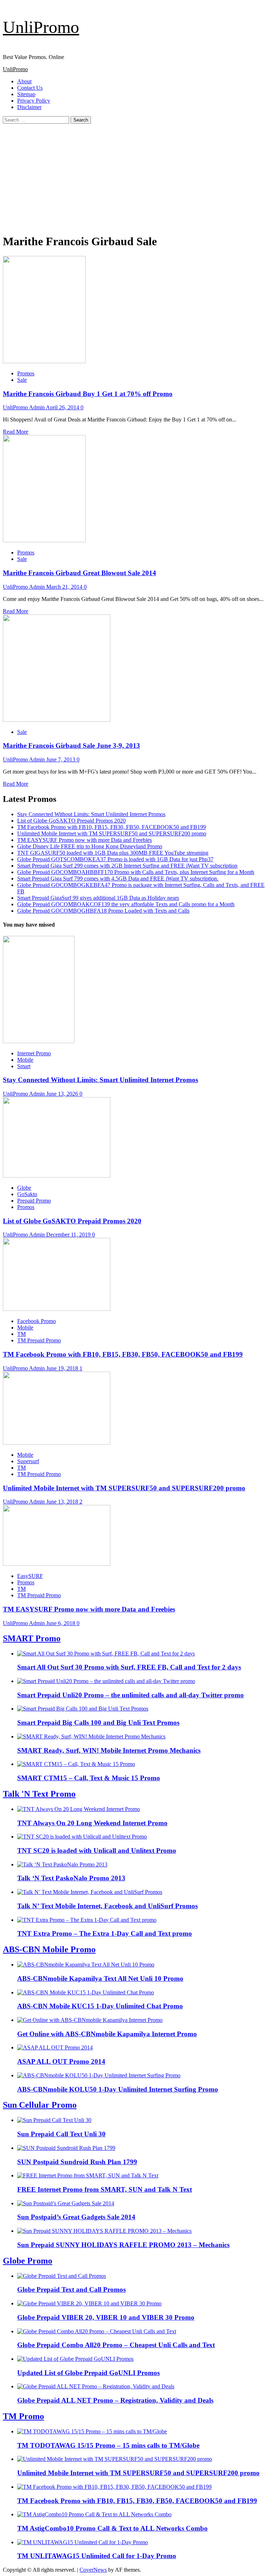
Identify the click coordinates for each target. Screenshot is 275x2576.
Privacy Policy (34, 101)
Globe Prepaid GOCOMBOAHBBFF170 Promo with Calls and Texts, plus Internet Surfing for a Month (136, 872)
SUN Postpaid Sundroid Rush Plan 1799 (77, 2162)
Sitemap (26, 94)
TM (21, 1334)
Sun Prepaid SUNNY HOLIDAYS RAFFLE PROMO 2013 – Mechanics (123, 2245)
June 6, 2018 (61, 1623)
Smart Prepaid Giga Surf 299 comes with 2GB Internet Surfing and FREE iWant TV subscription (127, 866)
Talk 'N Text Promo (39, 1794)
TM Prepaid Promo (39, 1340)
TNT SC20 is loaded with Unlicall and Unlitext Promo (97, 1850)
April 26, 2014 (63, 407)
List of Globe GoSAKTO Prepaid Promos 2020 (71, 821)
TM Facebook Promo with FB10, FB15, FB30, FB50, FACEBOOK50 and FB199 (112, 827)
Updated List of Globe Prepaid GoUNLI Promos (88, 2373)
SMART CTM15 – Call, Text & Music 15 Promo (89, 1778)
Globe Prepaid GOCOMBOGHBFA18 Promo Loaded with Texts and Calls (103, 911)
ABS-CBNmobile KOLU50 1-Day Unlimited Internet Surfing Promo (118, 2089)
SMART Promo (32, 1638)
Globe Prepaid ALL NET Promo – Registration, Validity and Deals (115, 2400)
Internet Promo (34, 1053)
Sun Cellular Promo (40, 2105)
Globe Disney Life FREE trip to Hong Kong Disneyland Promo (90, 846)
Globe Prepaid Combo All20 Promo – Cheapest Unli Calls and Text (116, 2345)
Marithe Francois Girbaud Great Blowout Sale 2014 (79, 573)
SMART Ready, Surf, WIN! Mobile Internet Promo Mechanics (109, 1750)
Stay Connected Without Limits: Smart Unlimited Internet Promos (91, 814)
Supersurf (28, 1461)
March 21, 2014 (65, 587)
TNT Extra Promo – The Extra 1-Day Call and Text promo (105, 1933)
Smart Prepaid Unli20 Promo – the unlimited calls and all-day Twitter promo (131, 1695)
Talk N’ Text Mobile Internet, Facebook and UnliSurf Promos (107, 1906)
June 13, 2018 (63, 1502)
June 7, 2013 (61, 759)
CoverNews (93, 2570)
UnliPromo (41, 27)
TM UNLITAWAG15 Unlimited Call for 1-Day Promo (97, 2556)
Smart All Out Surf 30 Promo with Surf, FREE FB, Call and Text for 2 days (129, 1667)
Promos (26, 373)
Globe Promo (28, 2261)
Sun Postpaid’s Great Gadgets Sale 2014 (76, 2217)
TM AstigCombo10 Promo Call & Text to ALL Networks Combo (112, 2528)
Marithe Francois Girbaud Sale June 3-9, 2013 (71, 746)
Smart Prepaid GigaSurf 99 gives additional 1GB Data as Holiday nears (98, 898)
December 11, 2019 (69, 1235)
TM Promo (23, 2416)
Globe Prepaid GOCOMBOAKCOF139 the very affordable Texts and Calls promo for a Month (126, 904)
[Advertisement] (137, 177)
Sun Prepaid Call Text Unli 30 (61, 2134)
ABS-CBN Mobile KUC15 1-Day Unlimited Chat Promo (100, 2006)
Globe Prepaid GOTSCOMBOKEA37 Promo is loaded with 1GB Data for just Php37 (115, 859)
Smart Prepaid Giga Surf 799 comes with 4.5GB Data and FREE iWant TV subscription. (118, 879)
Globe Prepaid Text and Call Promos (71, 2289)
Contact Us (30, 88)
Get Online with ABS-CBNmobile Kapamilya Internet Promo (107, 2034)
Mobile (25, 1060)
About (24, 81)
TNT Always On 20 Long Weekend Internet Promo (92, 1823)
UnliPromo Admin (24, 407)
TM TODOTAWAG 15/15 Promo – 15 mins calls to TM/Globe (108, 2445)
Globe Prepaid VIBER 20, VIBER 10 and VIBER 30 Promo (106, 2317)
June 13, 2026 (63, 1094)
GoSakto (27, 1194)
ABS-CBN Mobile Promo (49, 1949)
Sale (22, 380)
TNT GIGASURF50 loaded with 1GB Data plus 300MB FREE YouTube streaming (113, 853)
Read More (16, 432)
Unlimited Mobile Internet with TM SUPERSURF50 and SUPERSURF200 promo (112, 833)
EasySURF (30, 1576)
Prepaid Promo (34, 1201)
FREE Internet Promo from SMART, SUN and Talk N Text (105, 2189)
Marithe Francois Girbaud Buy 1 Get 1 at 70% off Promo (88, 394)
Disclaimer (29, 107)
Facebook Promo (37, 1321)
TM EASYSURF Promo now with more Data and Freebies (85, 840)
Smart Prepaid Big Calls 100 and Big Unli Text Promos (98, 1723)
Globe (24, 1188)
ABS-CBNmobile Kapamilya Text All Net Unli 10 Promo (100, 1978)
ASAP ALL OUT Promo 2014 (61, 2061)
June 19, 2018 (63, 1368)
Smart (24, 1066)
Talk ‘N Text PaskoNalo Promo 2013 (71, 1878)
